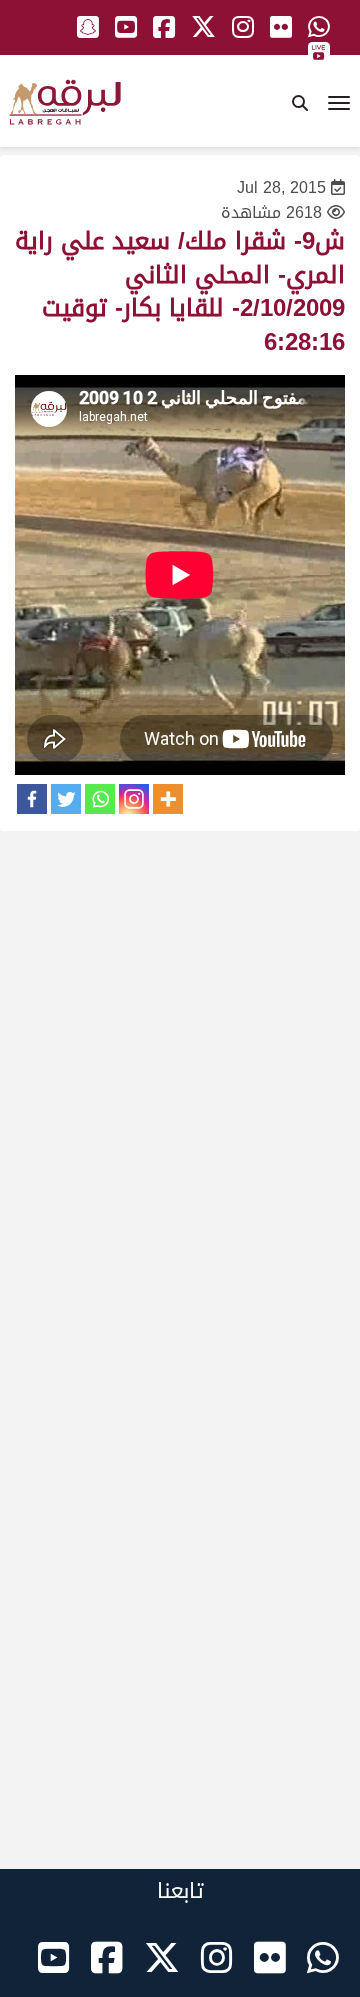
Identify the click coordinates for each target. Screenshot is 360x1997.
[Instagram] (134, 799)
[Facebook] (32, 799)
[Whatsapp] (100, 799)
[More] (168, 799)
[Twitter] (66, 799)
